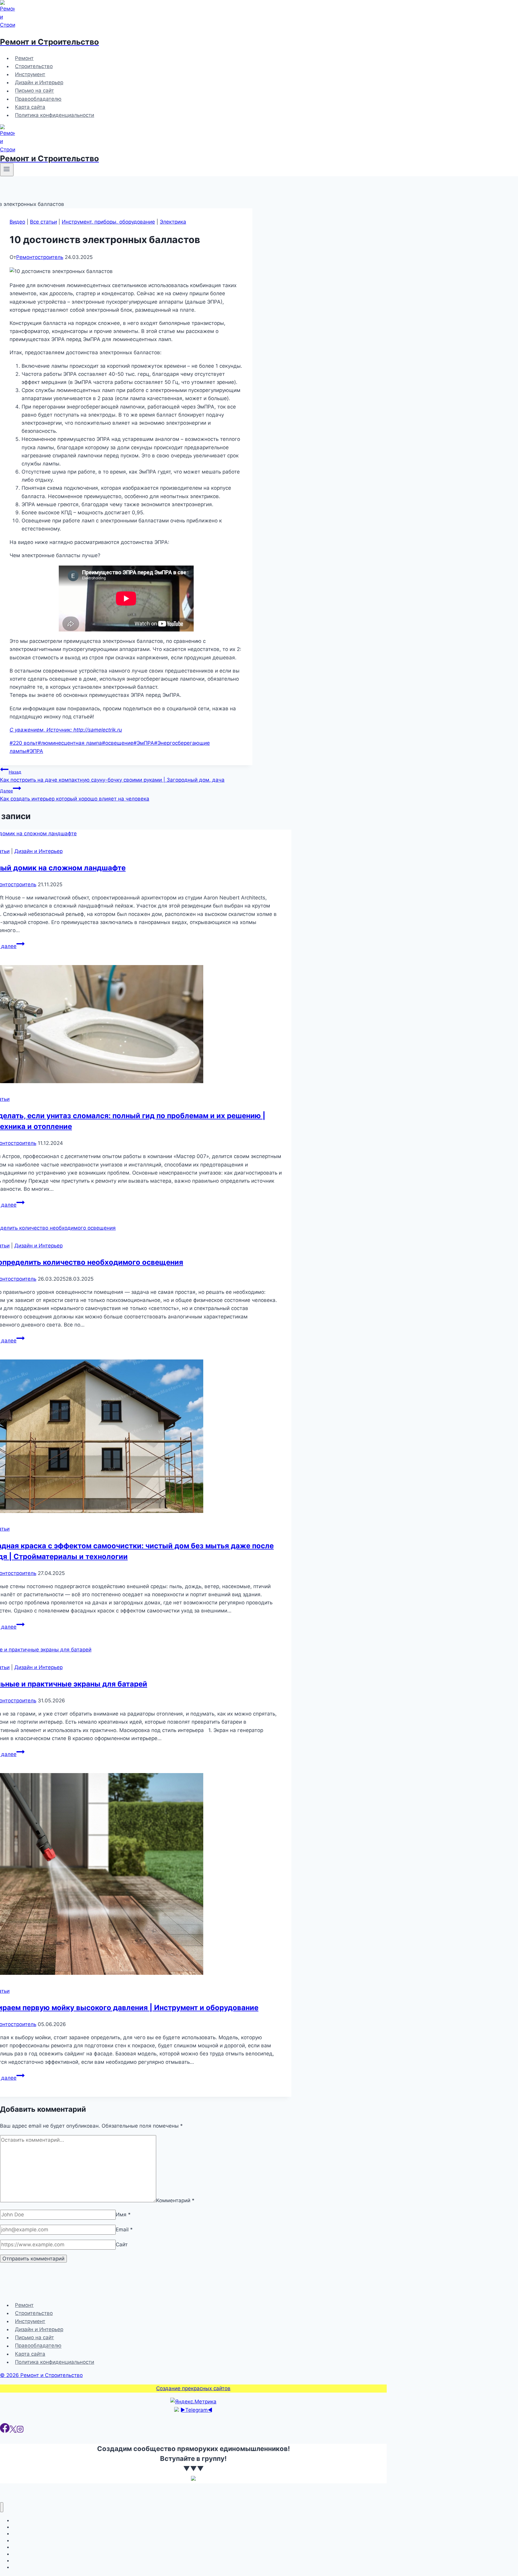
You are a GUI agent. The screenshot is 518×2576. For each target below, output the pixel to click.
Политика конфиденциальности (55, 115)
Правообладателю (38, 99)
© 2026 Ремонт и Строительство (41, 2375)
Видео (17, 222)
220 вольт (24, 743)
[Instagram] (20, 2431)
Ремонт (24, 58)
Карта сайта (30, 107)
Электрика (173, 222)
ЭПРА (35, 751)
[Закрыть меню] (2, 2507)
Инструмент (30, 74)
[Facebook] (5, 2431)
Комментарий (175, 2200)
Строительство (34, 66)
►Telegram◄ (196, 2410)
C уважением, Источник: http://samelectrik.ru (66, 730)
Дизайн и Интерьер (39, 82)
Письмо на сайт (34, 91)
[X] (13, 2431)
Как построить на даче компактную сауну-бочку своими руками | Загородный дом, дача (112, 776)
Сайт (122, 2245)
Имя (123, 2215)
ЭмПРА (144, 743)
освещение (118, 743)
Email (124, 2230)
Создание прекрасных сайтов (193, 2388)
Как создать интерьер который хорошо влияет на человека (75, 795)
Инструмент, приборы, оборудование (108, 222)
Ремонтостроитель (40, 257)
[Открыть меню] (7, 170)
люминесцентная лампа (70, 743)
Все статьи (43, 222)
